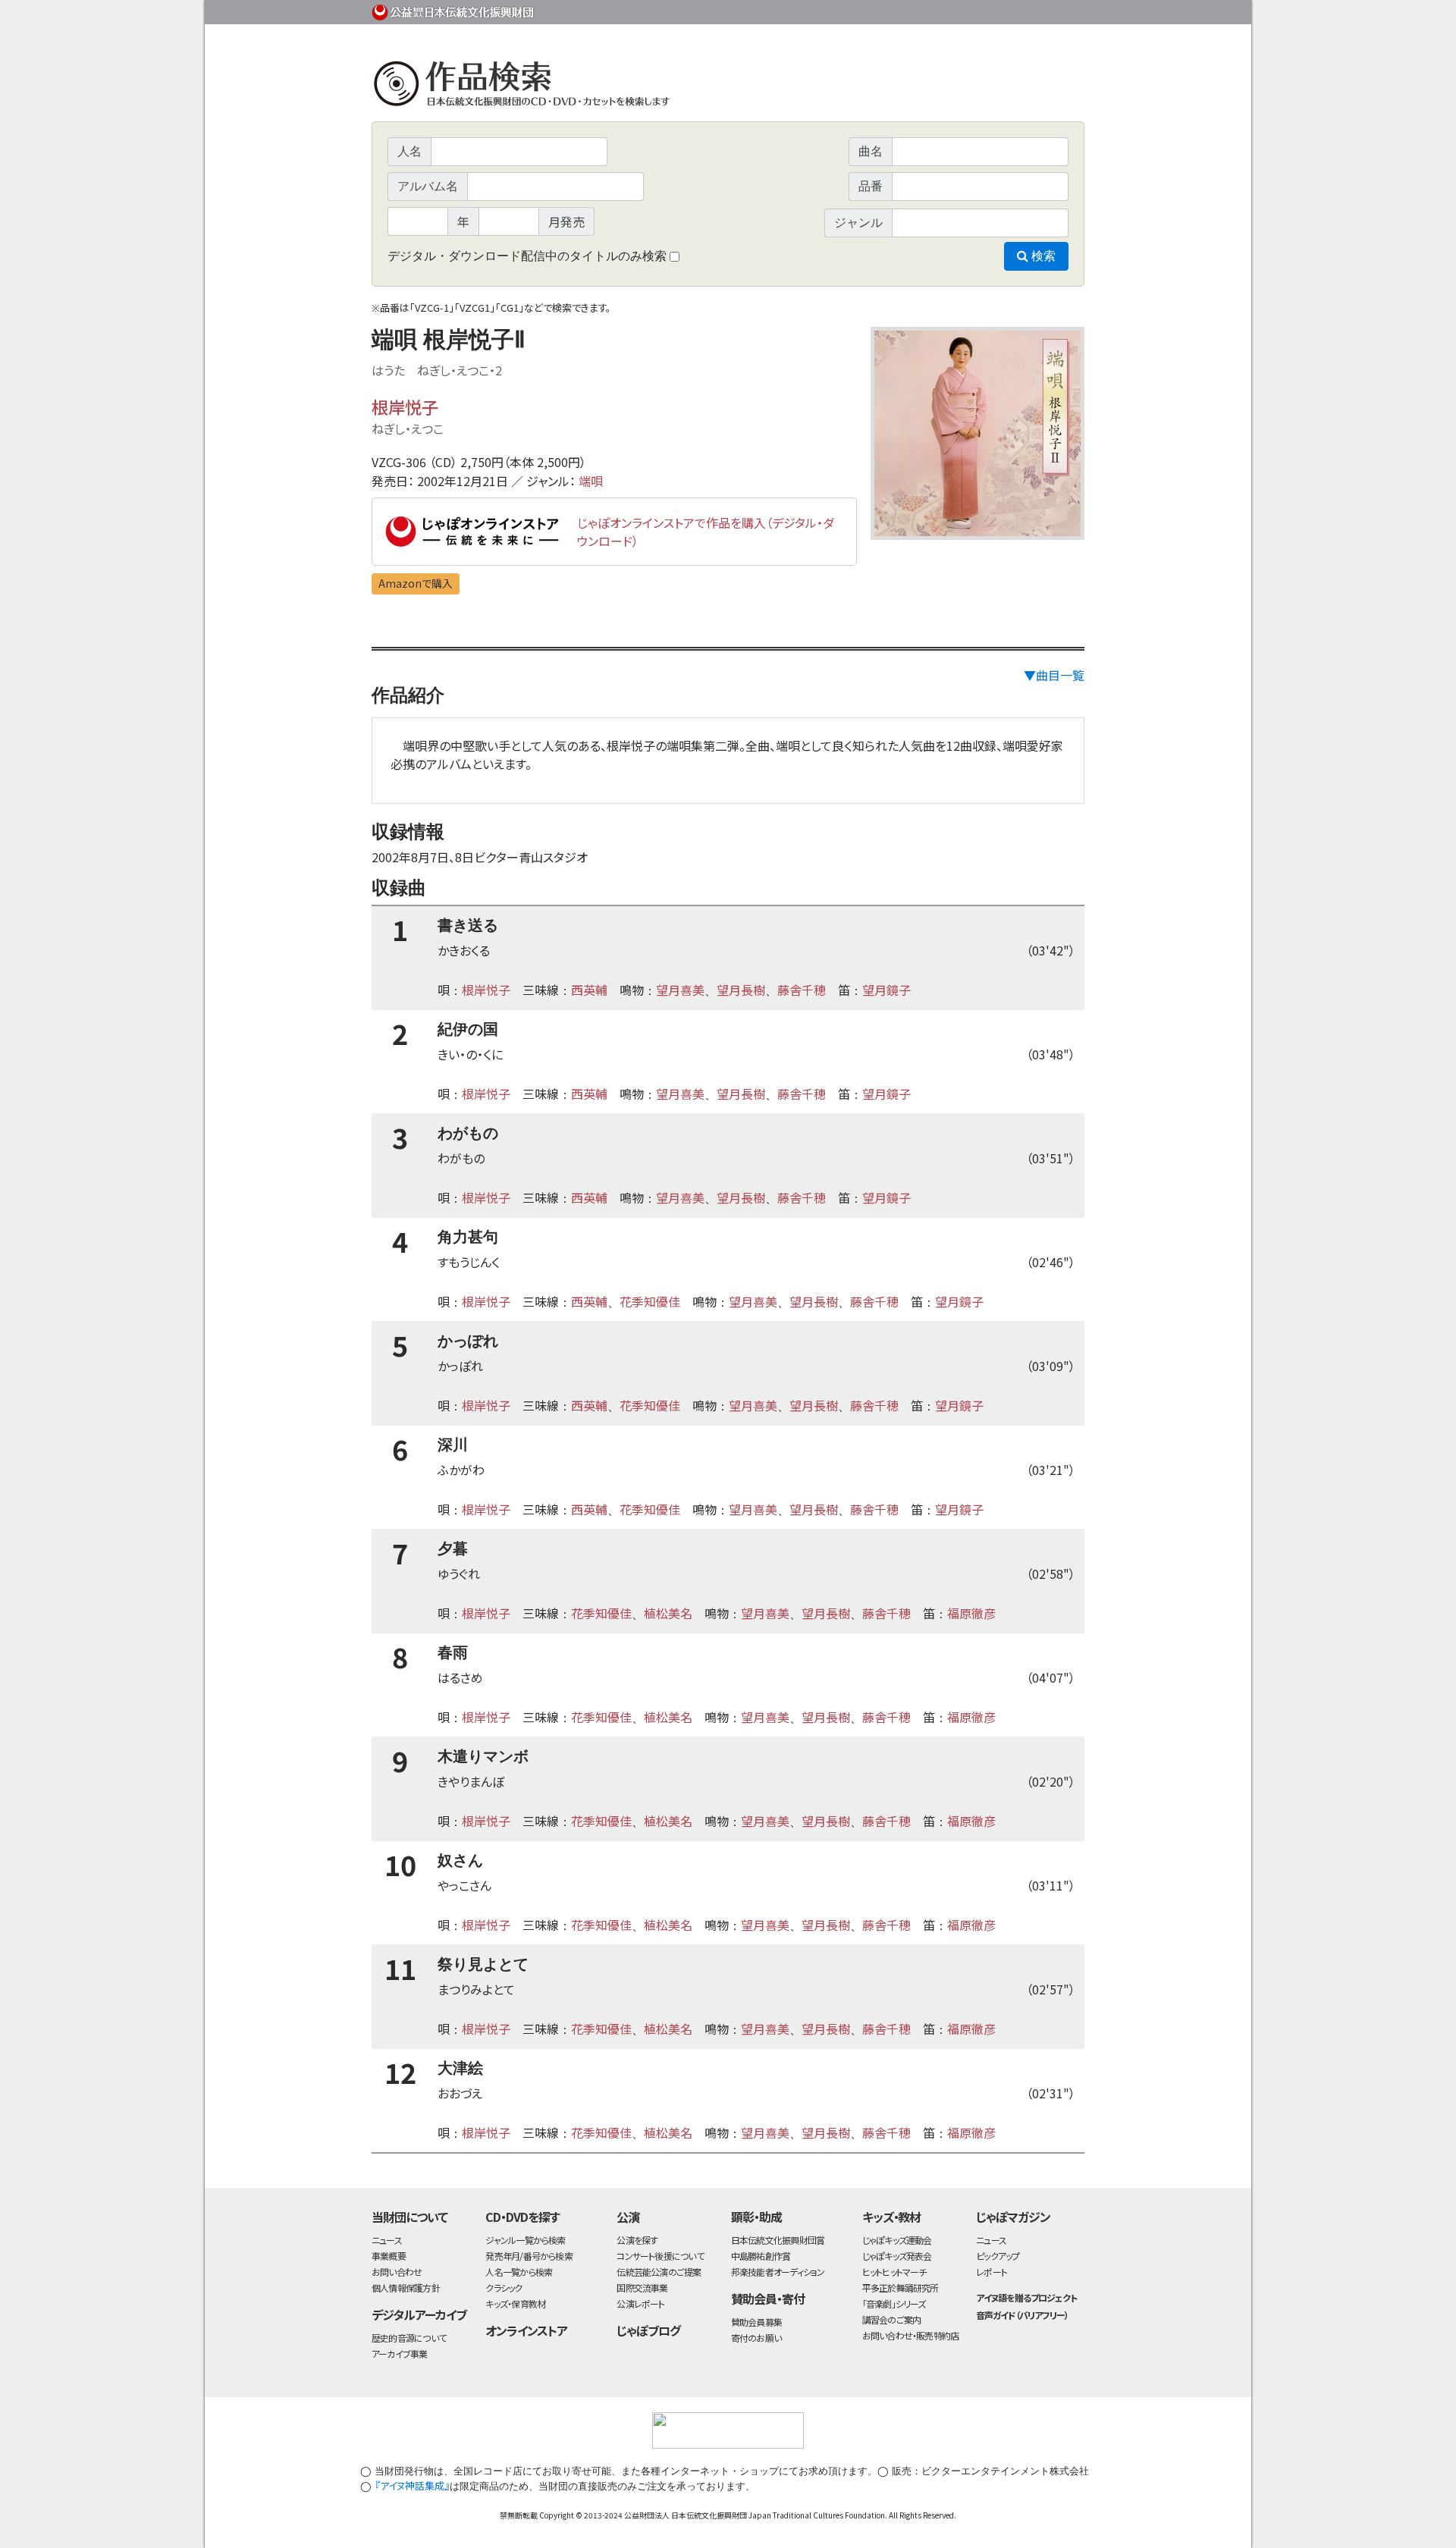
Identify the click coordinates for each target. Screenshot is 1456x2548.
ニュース (387, 2240)
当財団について (409, 2217)
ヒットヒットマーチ (894, 2272)
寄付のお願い (756, 2338)
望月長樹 (741, 990)
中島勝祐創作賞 (761, 2256)
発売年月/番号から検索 (529, 2256)
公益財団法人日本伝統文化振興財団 (453, 11)
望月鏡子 (886, 990)
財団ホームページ (906, 9)
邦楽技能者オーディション (778, 2272)
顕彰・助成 (756, 2217)
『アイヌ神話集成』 (412, 2485)
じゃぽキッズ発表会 (897, 2256)
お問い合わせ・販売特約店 (911, 2335)
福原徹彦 (971, 1613)
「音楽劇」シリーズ (894, 2303)
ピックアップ (998, 2256)
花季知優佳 (650, 1301)
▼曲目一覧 (1054, 675)
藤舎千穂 (802, 990)
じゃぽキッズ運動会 (897, 2240)
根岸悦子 (405, 406)
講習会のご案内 (892, 2319)
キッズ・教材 (892, 2217)
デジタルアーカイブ (419, 2314)
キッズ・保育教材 (515, 2303)
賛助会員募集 (756, 2322)
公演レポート (640, 2303)
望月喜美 (680, 990)
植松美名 (668, 1613)
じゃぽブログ (648, 2330)
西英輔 (589, 990)
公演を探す (637, 2240)
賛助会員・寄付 (768, 2299)
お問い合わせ (1043, 9)
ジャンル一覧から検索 (525, 2240)
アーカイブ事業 (400, 2353)
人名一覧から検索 (519, 2272)
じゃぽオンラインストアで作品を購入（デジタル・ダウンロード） (706, 532)
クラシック (504, 2288)
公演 (628, 2217)
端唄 (591, 481)
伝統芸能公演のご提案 (659, 2272)
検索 (1042, 256)
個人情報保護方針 (406, 2288)
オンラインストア (526, 2330)
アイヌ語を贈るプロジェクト (1026, 2297)
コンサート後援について (660, 2256)
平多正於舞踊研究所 (901, 2288)
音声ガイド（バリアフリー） (1022, 2315)
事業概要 (967, 9)
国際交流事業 (642, 2288)
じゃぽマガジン (1013, 2217)
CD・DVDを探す (522, 2217)
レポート (992, 2272)
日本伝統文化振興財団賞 (778, 2240)
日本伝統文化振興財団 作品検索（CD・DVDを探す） (728, 87)
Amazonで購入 (416, 583)
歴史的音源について (409, 2338)
